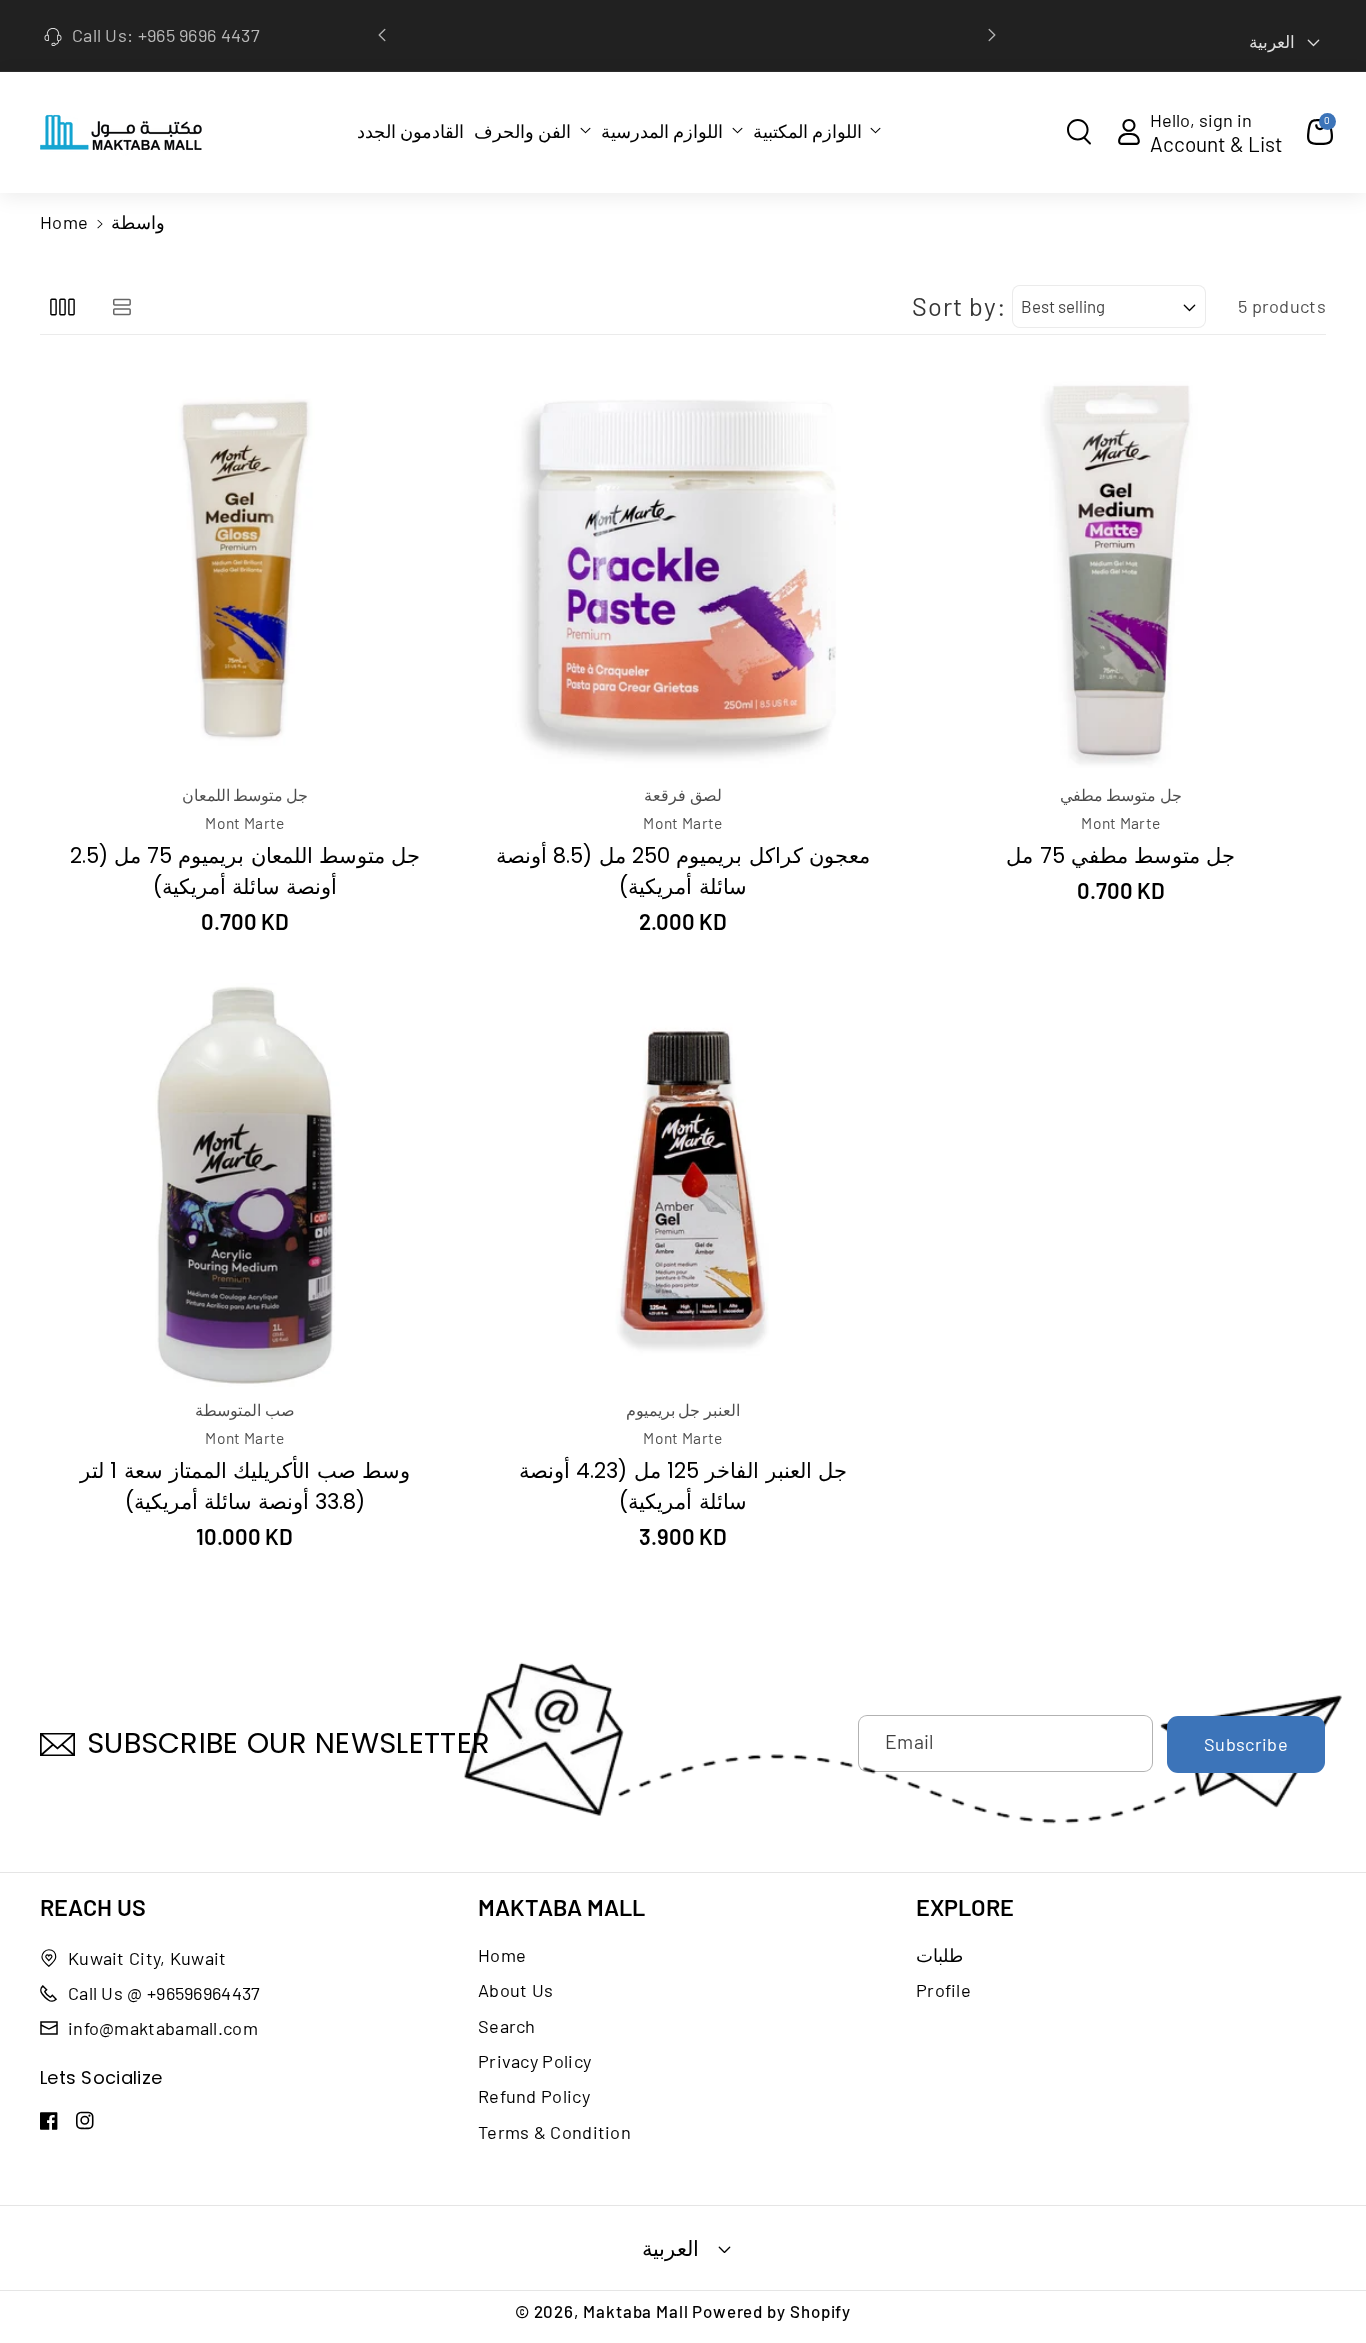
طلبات (939, 1955)
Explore (965, 1907)
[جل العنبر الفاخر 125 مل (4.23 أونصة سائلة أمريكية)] (683, 1185)
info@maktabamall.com (163, 2028)
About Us (515, 1990)
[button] (532, 131)
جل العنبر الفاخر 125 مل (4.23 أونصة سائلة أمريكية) (683, 1486)
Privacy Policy (534, 2061)
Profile (943, 1990)
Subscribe (1246, 1744)
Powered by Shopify (771, 2311)
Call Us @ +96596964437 (164, 1993)
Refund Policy (534, 2096)
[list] (121, 306)
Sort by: (959, 306)
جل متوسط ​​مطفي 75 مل (1120, 855)
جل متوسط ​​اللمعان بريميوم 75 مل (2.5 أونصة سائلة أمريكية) (245, 871)
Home (64, 222)
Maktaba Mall (561, 1907)
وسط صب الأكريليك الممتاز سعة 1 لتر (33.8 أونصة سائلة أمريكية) (245, 1486)
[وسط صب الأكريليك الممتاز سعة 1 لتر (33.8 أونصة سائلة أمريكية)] (245, 1185)
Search (507, 2026)
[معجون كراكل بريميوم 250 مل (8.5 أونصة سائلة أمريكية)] (683, 570)
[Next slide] (991, 35)
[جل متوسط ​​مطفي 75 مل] (1121, 570)
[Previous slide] (382, 35)
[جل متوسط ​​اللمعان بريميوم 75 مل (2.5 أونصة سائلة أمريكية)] (245, 570)
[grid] (62, 306)
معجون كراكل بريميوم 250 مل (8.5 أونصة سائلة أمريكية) (683, 871)
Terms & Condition (554, 2132)
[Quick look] (220, 396)
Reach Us (93, 1907)
